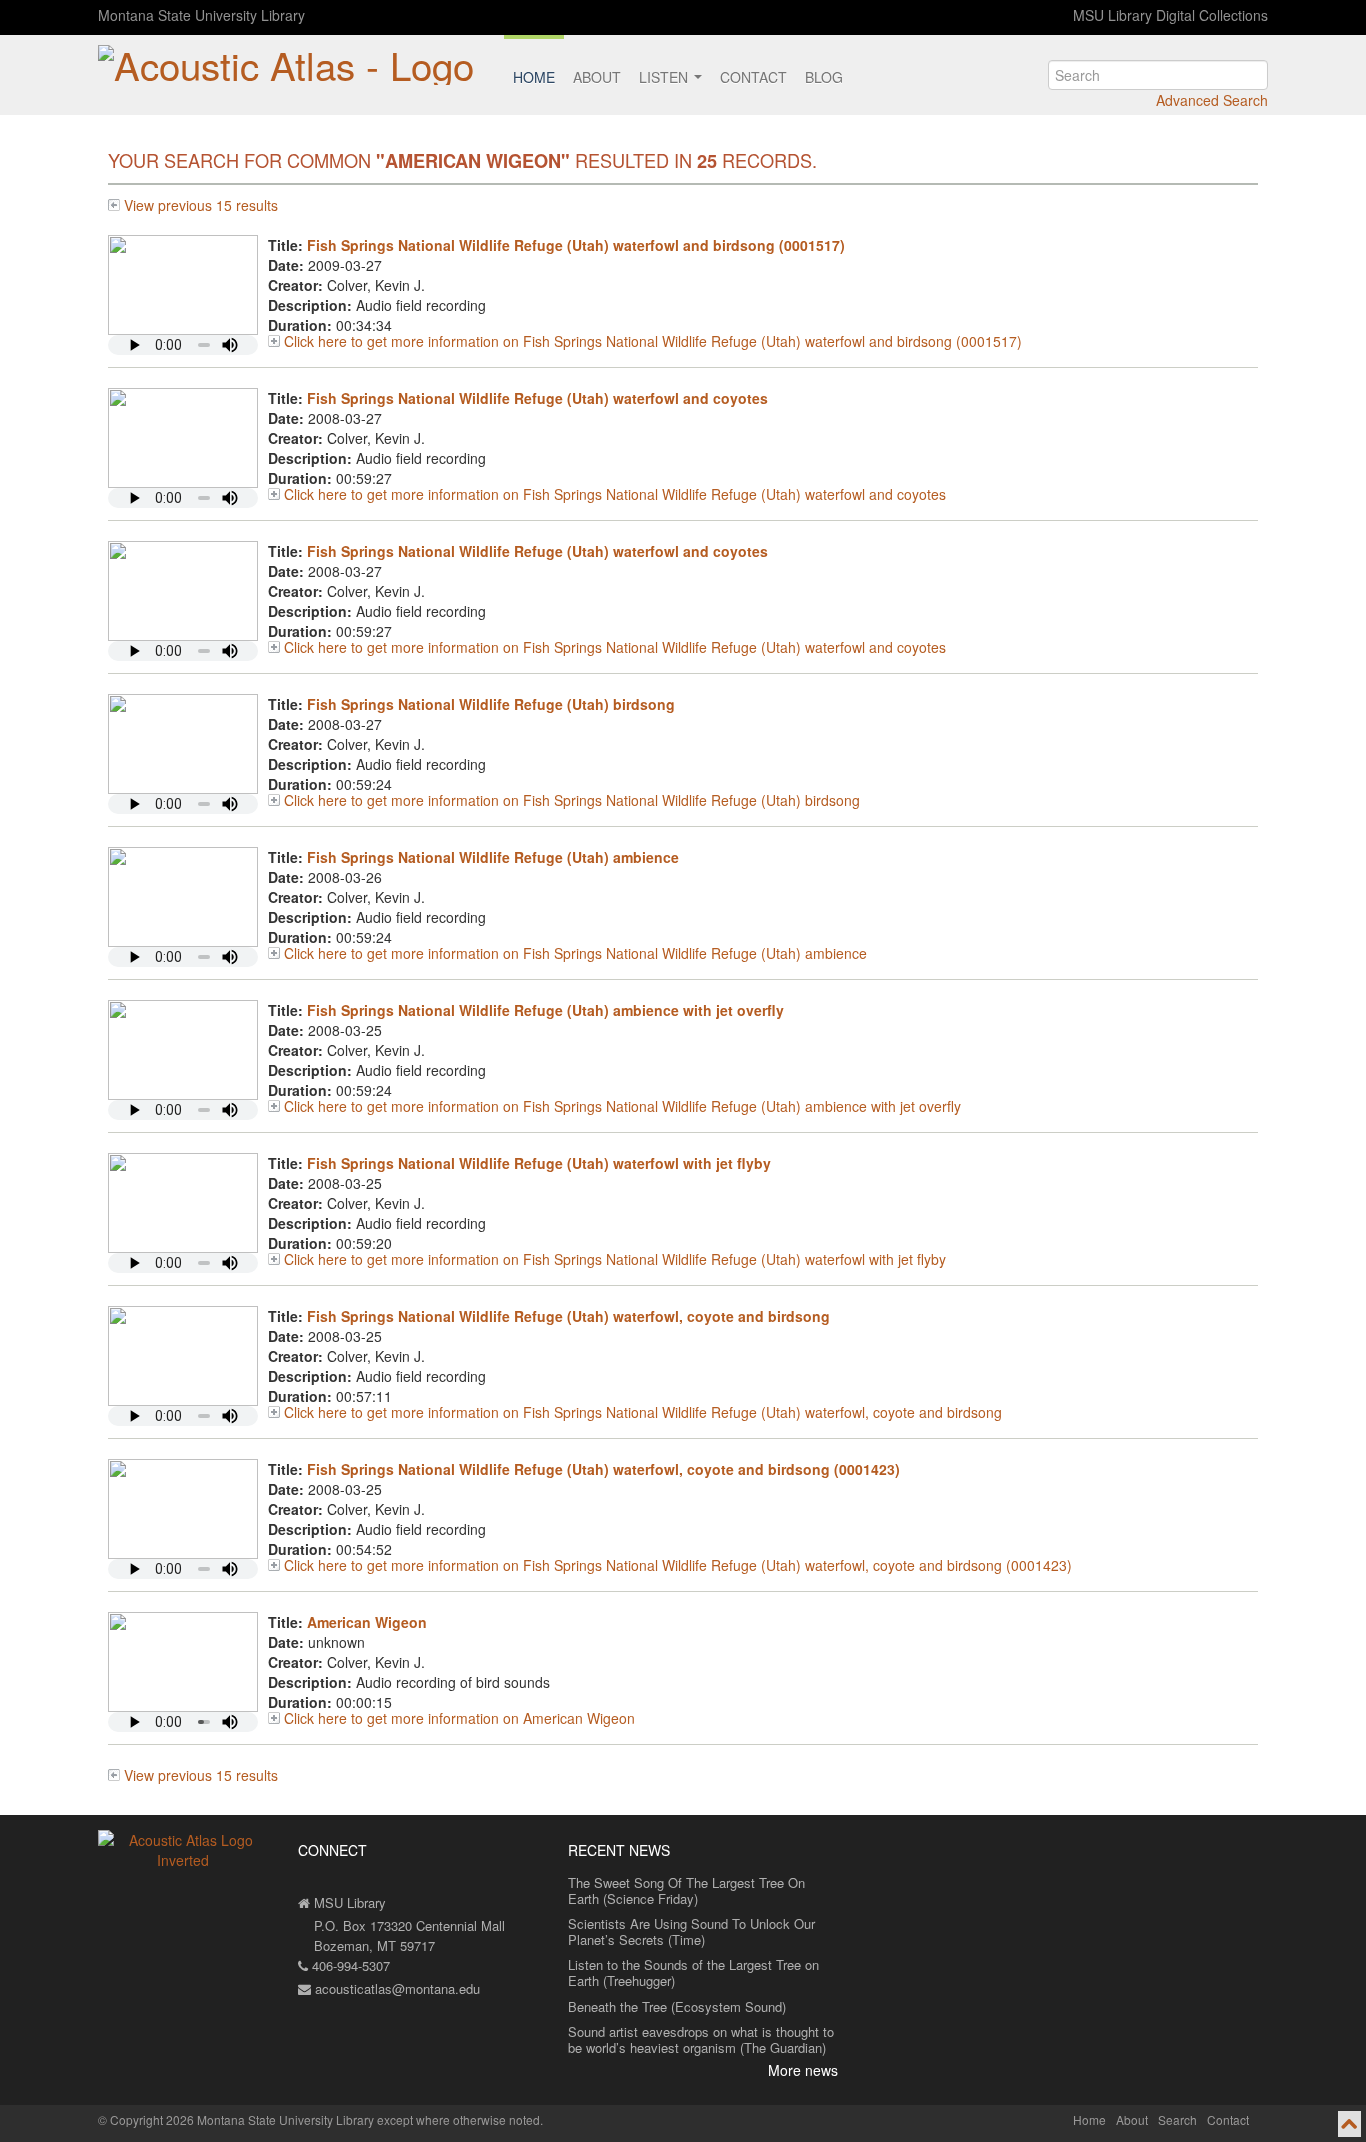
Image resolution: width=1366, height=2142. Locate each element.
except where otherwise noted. (460, 2119)
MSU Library (348, 1902)
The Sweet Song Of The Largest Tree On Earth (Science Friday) (686, 1890)
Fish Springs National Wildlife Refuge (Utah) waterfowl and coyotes (537, 398)
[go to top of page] (1349, 2124)
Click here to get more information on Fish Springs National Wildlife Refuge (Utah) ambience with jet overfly (622, 1106)
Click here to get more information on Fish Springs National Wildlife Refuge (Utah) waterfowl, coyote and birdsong (643, 1412)
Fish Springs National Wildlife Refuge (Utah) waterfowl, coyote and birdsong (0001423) (603, 1469)
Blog (824, 77)
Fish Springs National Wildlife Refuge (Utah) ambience (493, 857)
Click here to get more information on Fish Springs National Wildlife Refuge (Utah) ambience (575, 953)
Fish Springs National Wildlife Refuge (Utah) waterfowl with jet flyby (539, 1163)
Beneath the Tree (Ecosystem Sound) (677, 2006)
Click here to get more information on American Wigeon (459, 1718)
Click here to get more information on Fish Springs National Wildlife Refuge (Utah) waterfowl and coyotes (615, 494)
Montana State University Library (201, 15)
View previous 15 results (201, 205)
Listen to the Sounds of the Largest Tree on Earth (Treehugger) (693, 1972)
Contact (753, 77)
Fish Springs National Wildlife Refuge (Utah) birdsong (491, 704)
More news (803, 2070)
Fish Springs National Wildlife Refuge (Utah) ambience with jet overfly (545, 1010)
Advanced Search (1212, 100)
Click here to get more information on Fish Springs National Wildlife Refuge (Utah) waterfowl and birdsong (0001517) (653, 341)
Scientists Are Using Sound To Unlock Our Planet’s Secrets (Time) (691, 1931)
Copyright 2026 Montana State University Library (242, 2119)
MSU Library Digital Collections (1170, 15)
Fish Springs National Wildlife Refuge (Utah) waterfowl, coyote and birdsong (568, 1316)
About (597, 77)
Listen (665, 77)
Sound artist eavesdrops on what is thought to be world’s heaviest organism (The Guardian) (701, 2039)
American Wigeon (367, 1622)
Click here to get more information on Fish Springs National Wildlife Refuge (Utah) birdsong (572, 800)
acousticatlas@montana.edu (395, 1988)
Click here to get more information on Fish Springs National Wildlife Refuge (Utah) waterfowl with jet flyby (615, 1259)
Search (1177, 2119)
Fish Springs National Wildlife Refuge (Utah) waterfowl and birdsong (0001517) (576, 245)
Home (534, 77)
